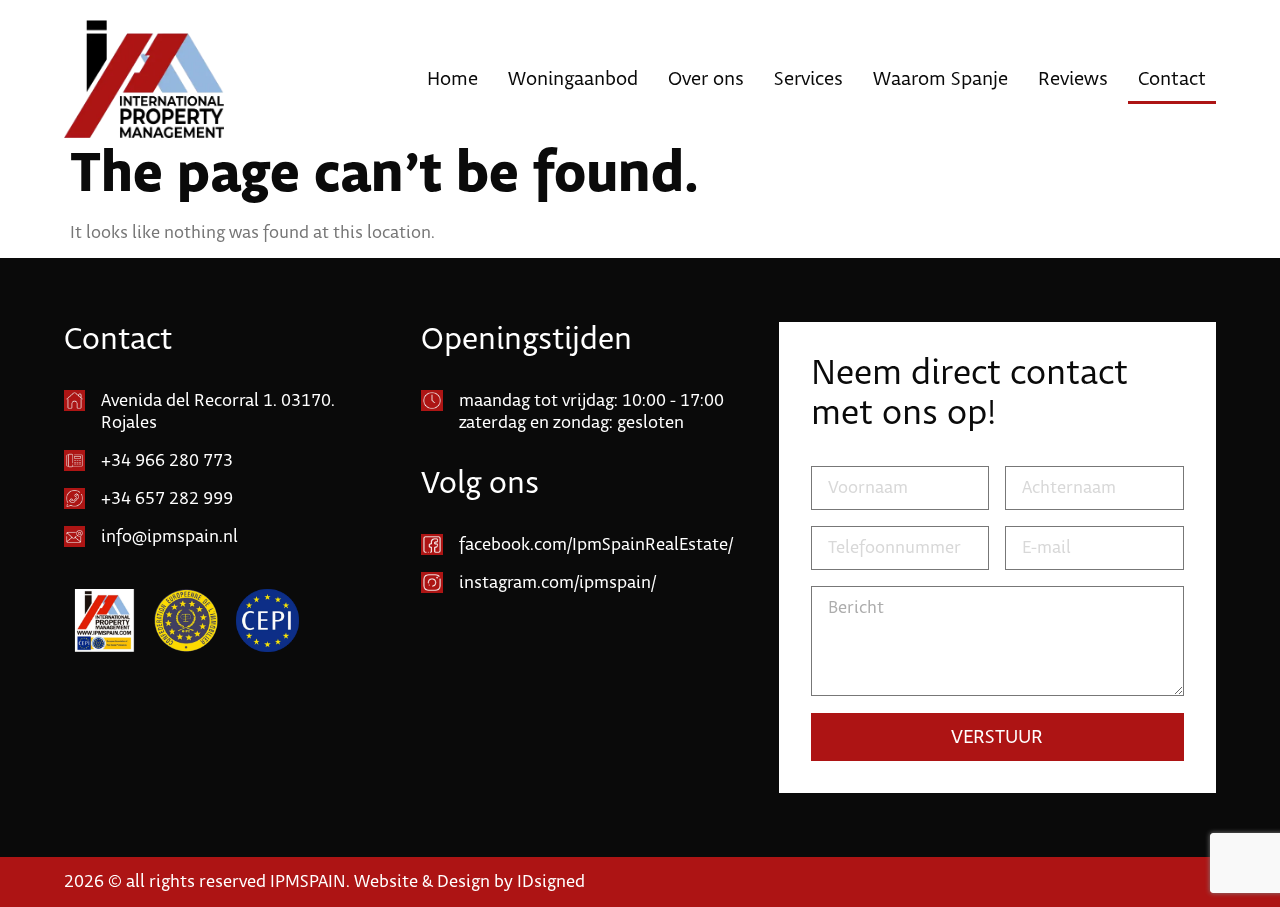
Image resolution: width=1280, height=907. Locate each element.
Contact (1172, 79)
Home (452, 79)
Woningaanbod (573, 79)
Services (808, 79)
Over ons (706, 79)
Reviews (1073, 79)
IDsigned (551, 882)
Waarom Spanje (940, 79)
